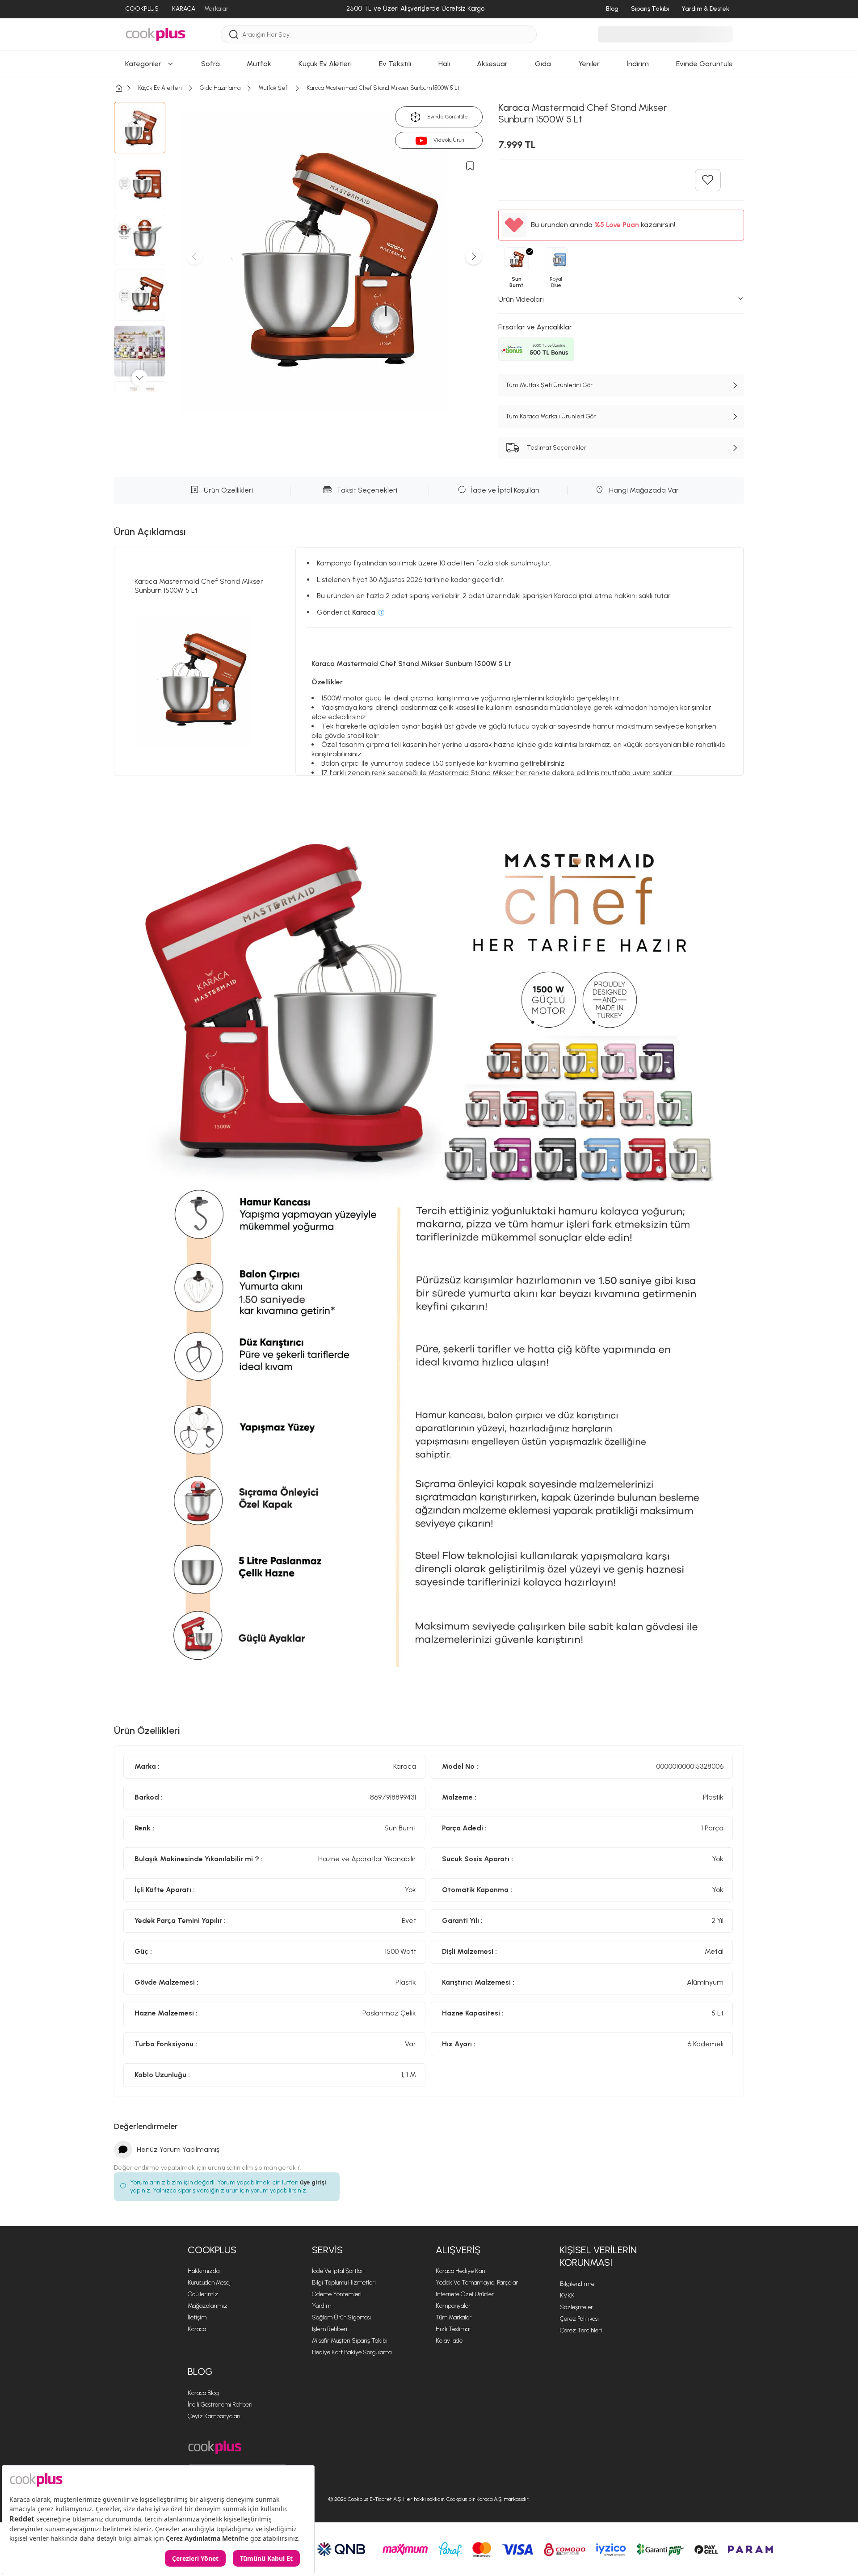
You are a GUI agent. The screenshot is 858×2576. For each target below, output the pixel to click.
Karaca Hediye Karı (461, 2271)
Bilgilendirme (577, 2284)
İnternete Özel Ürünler (465, 2294)
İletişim (197, 2317)
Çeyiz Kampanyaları (214, 2416)
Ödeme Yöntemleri (337, 2294)
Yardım (322, 2306)
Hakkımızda (204, 2271)
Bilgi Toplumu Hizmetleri (344, 2283)
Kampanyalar (453, 2306)
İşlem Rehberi (330, 2329)
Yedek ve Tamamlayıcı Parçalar (477, 2283)
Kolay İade (449, 2341)
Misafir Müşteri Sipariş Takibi (350, 2341)
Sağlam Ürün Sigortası (341, 2317)
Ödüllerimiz (203, 2294)
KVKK (567, 2296)
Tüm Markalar (454, 2317)
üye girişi (313, 2182)
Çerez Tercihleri (581, 2330)
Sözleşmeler (576, 2307)
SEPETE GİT (429, 440)
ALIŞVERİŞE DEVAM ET (428, 417)
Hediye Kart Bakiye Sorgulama (352, 2352)
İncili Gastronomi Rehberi (220, 2405)
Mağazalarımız (208, 2306)
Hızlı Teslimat (453, 2329)
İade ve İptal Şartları (338, 2271)
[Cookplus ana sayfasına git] (215, 2447)
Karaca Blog (203, 2393)
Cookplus (212, 2250)
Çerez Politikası (579, 2319)
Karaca (197, 2329)
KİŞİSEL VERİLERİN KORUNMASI (598, 2256)
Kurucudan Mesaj (209, 2283)
